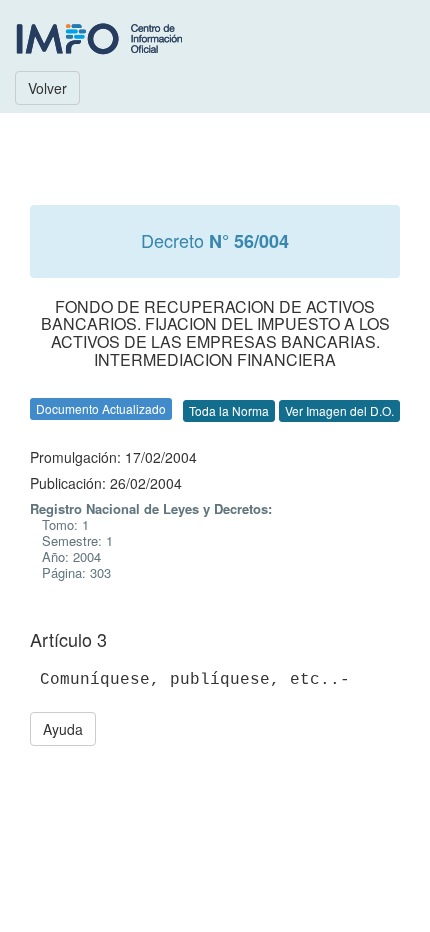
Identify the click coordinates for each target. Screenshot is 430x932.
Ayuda (63, 729)
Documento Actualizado (101, 408)
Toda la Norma (229, 410)
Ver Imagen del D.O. (339, 410)
